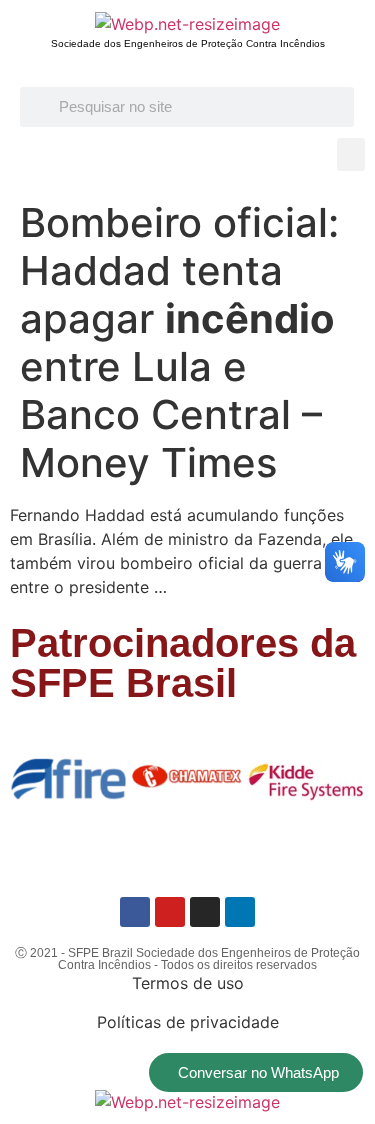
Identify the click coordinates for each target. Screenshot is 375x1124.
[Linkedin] (240, 912)
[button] (351, 154)
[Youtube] (170, 912)
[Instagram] (205, 912)
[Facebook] (135, 912)
